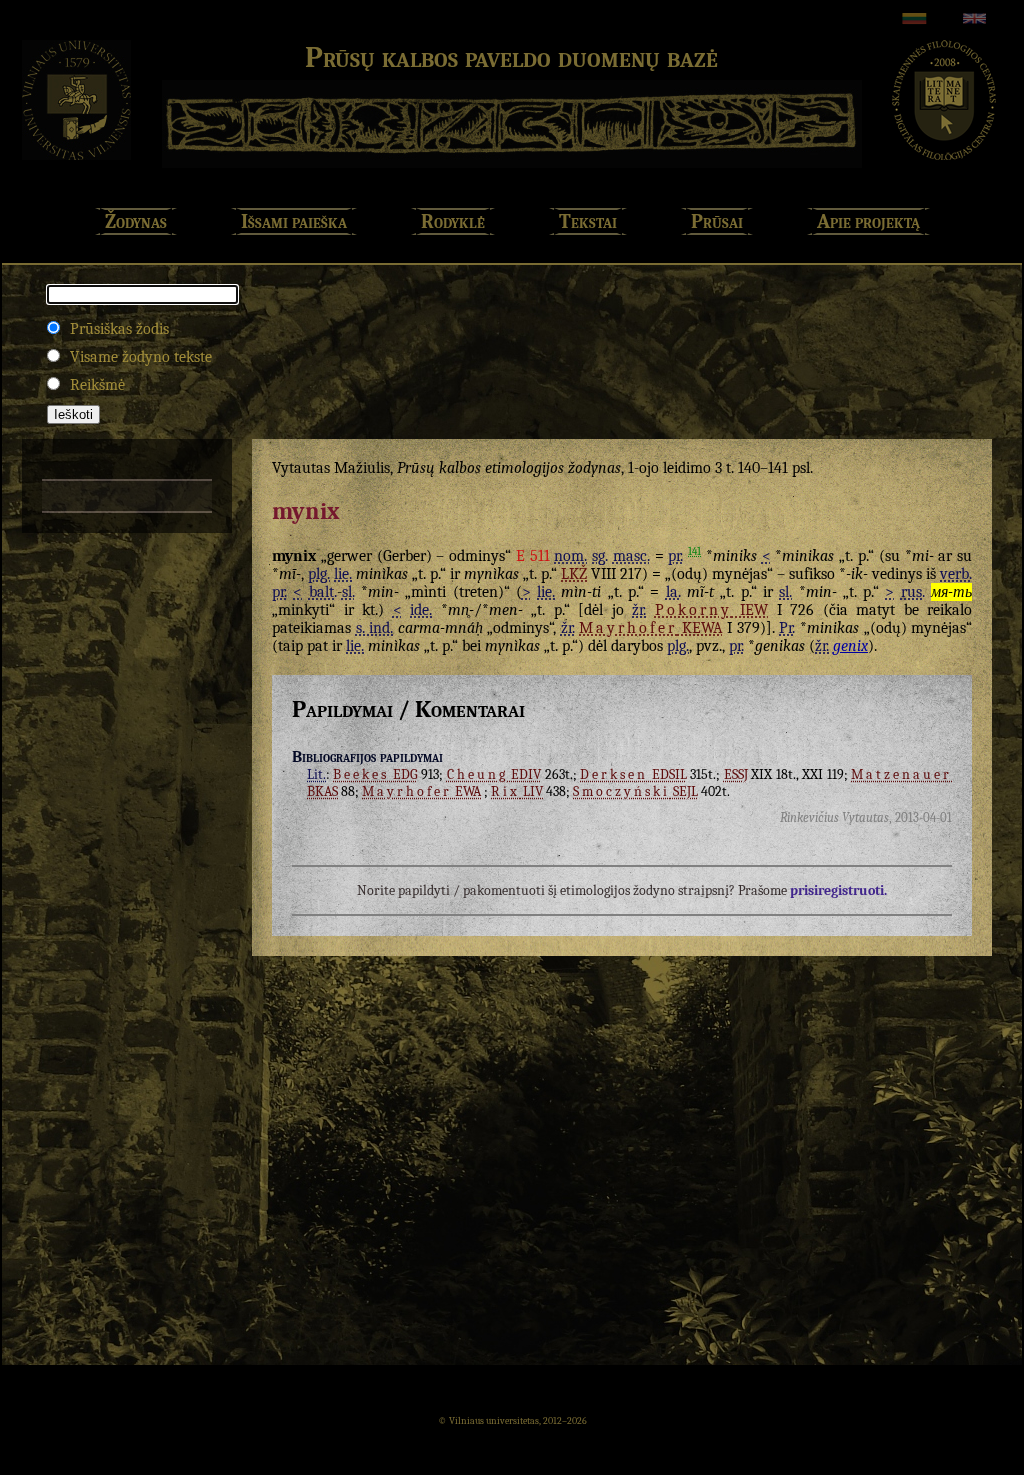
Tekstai (588, 221)
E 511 (533, 556)
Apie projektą (868, 221)
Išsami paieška (294, 221)
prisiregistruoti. (838, 890)
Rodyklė (453, 221)
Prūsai (717, 221)
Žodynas (136, 221)
